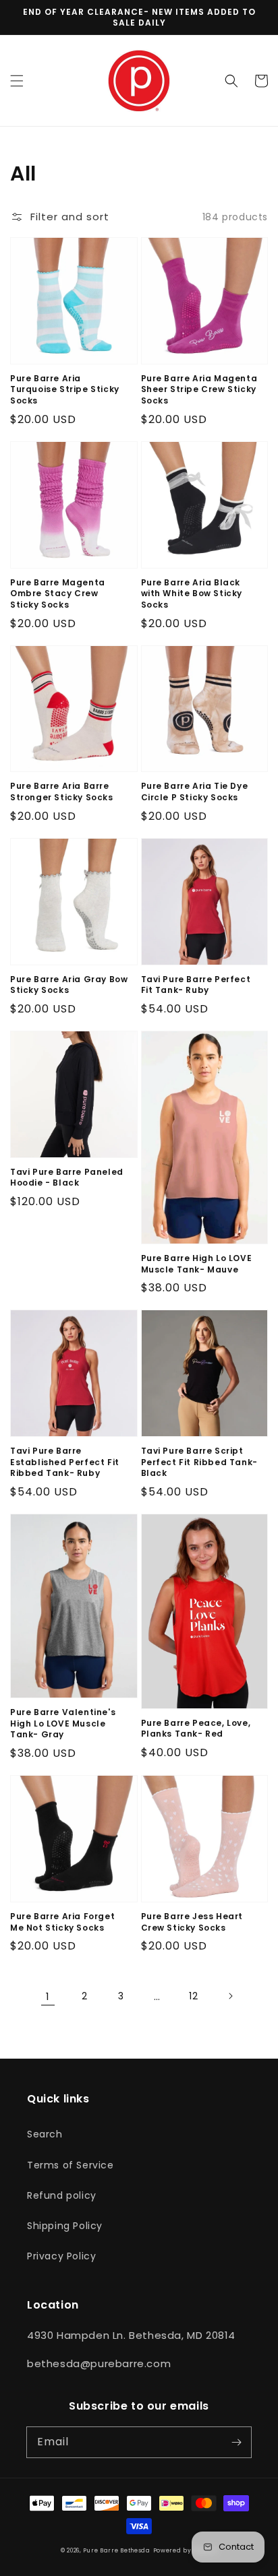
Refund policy (62, 2195)
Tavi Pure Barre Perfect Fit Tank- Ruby (196, 985)
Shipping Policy (65, 2226)
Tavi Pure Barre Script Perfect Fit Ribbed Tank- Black (199, 1462)
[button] (17, 81)
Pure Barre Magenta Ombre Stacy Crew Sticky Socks (58, 594)
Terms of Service (71, 2165)
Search (45, 2134)
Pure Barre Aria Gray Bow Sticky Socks (69, 985)
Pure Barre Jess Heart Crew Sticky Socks (192, 1922)
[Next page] (230, 1996)
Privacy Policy (61, 2256)
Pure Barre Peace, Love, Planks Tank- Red (196, 1729)
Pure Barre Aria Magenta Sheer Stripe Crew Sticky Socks (199, 390)
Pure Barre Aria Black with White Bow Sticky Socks (192, 594)
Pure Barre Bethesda (116, 2550)
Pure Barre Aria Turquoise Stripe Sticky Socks (65, 390)
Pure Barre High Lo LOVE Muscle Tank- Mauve (197, 1264)
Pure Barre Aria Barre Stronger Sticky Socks (62, 792)
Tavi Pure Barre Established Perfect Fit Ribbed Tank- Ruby (65, 1462)
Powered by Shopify (186, 2550)
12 (193, 1996)
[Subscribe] (236, 2442)
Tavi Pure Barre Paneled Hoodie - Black (67, 1178)
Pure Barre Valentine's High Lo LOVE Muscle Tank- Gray (63, 1724)
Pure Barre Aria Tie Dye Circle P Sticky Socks (195, 792)
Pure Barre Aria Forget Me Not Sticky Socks (62, 1922)
